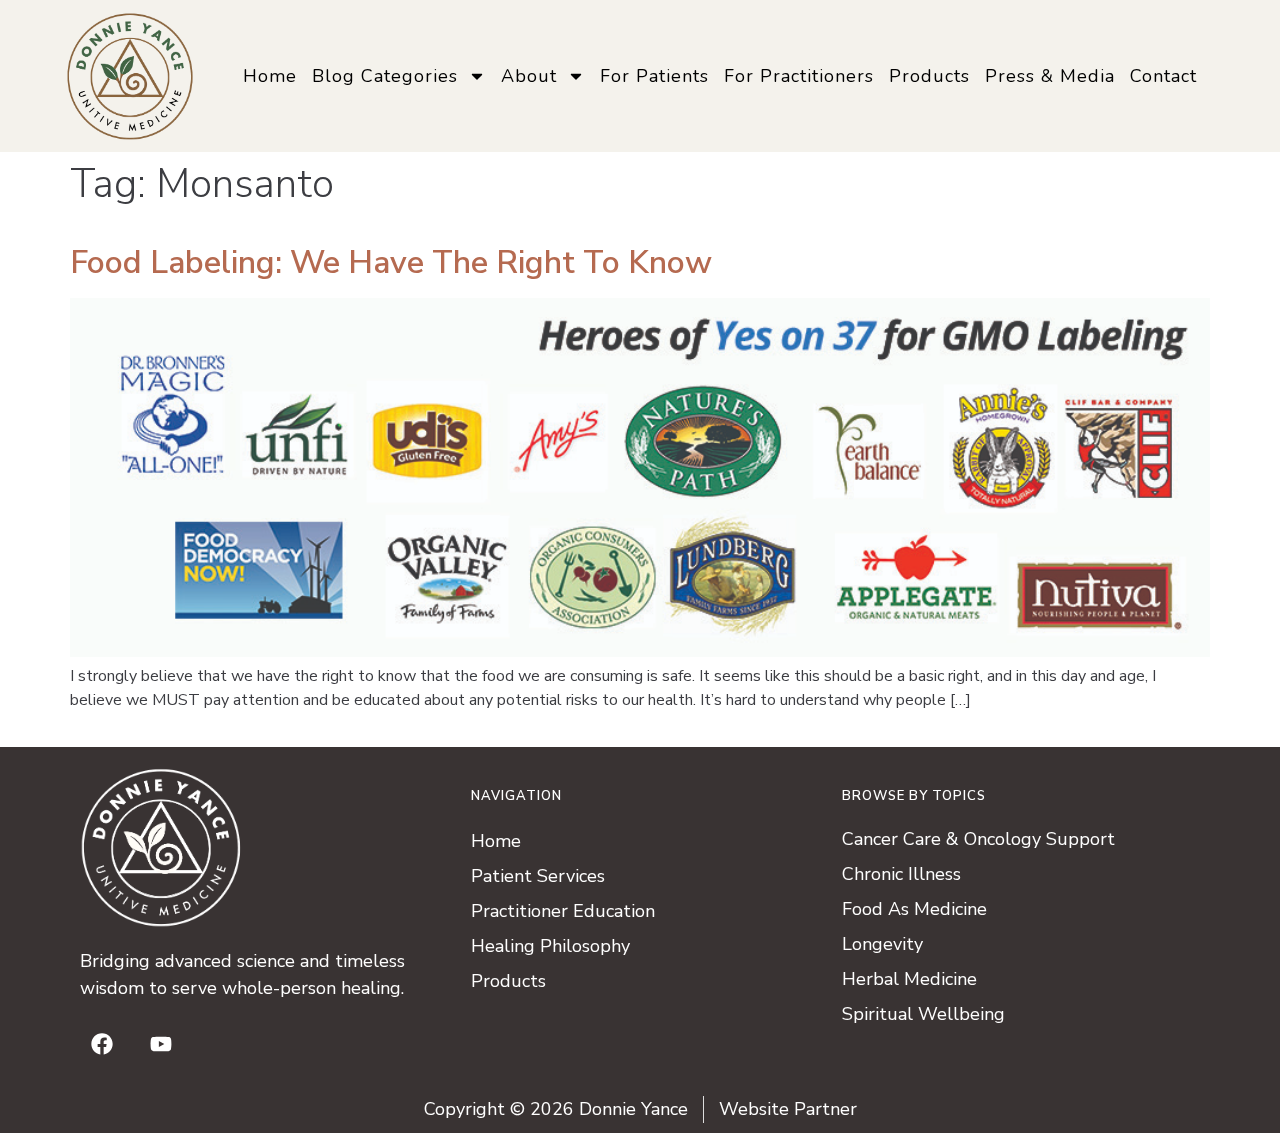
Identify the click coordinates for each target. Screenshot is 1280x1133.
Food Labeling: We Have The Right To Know (391, 262)
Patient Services (538, 876)
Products (929, 76)
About (529, 76)
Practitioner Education (563, 911)
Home (270, 76)
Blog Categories (385, 76)
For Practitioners (799, 76)
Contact (1163, 76)
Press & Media (1050, 76)
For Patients (654, 76)
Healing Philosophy (550, 946)
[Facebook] (102, 1044)
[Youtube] (161, 1044)
